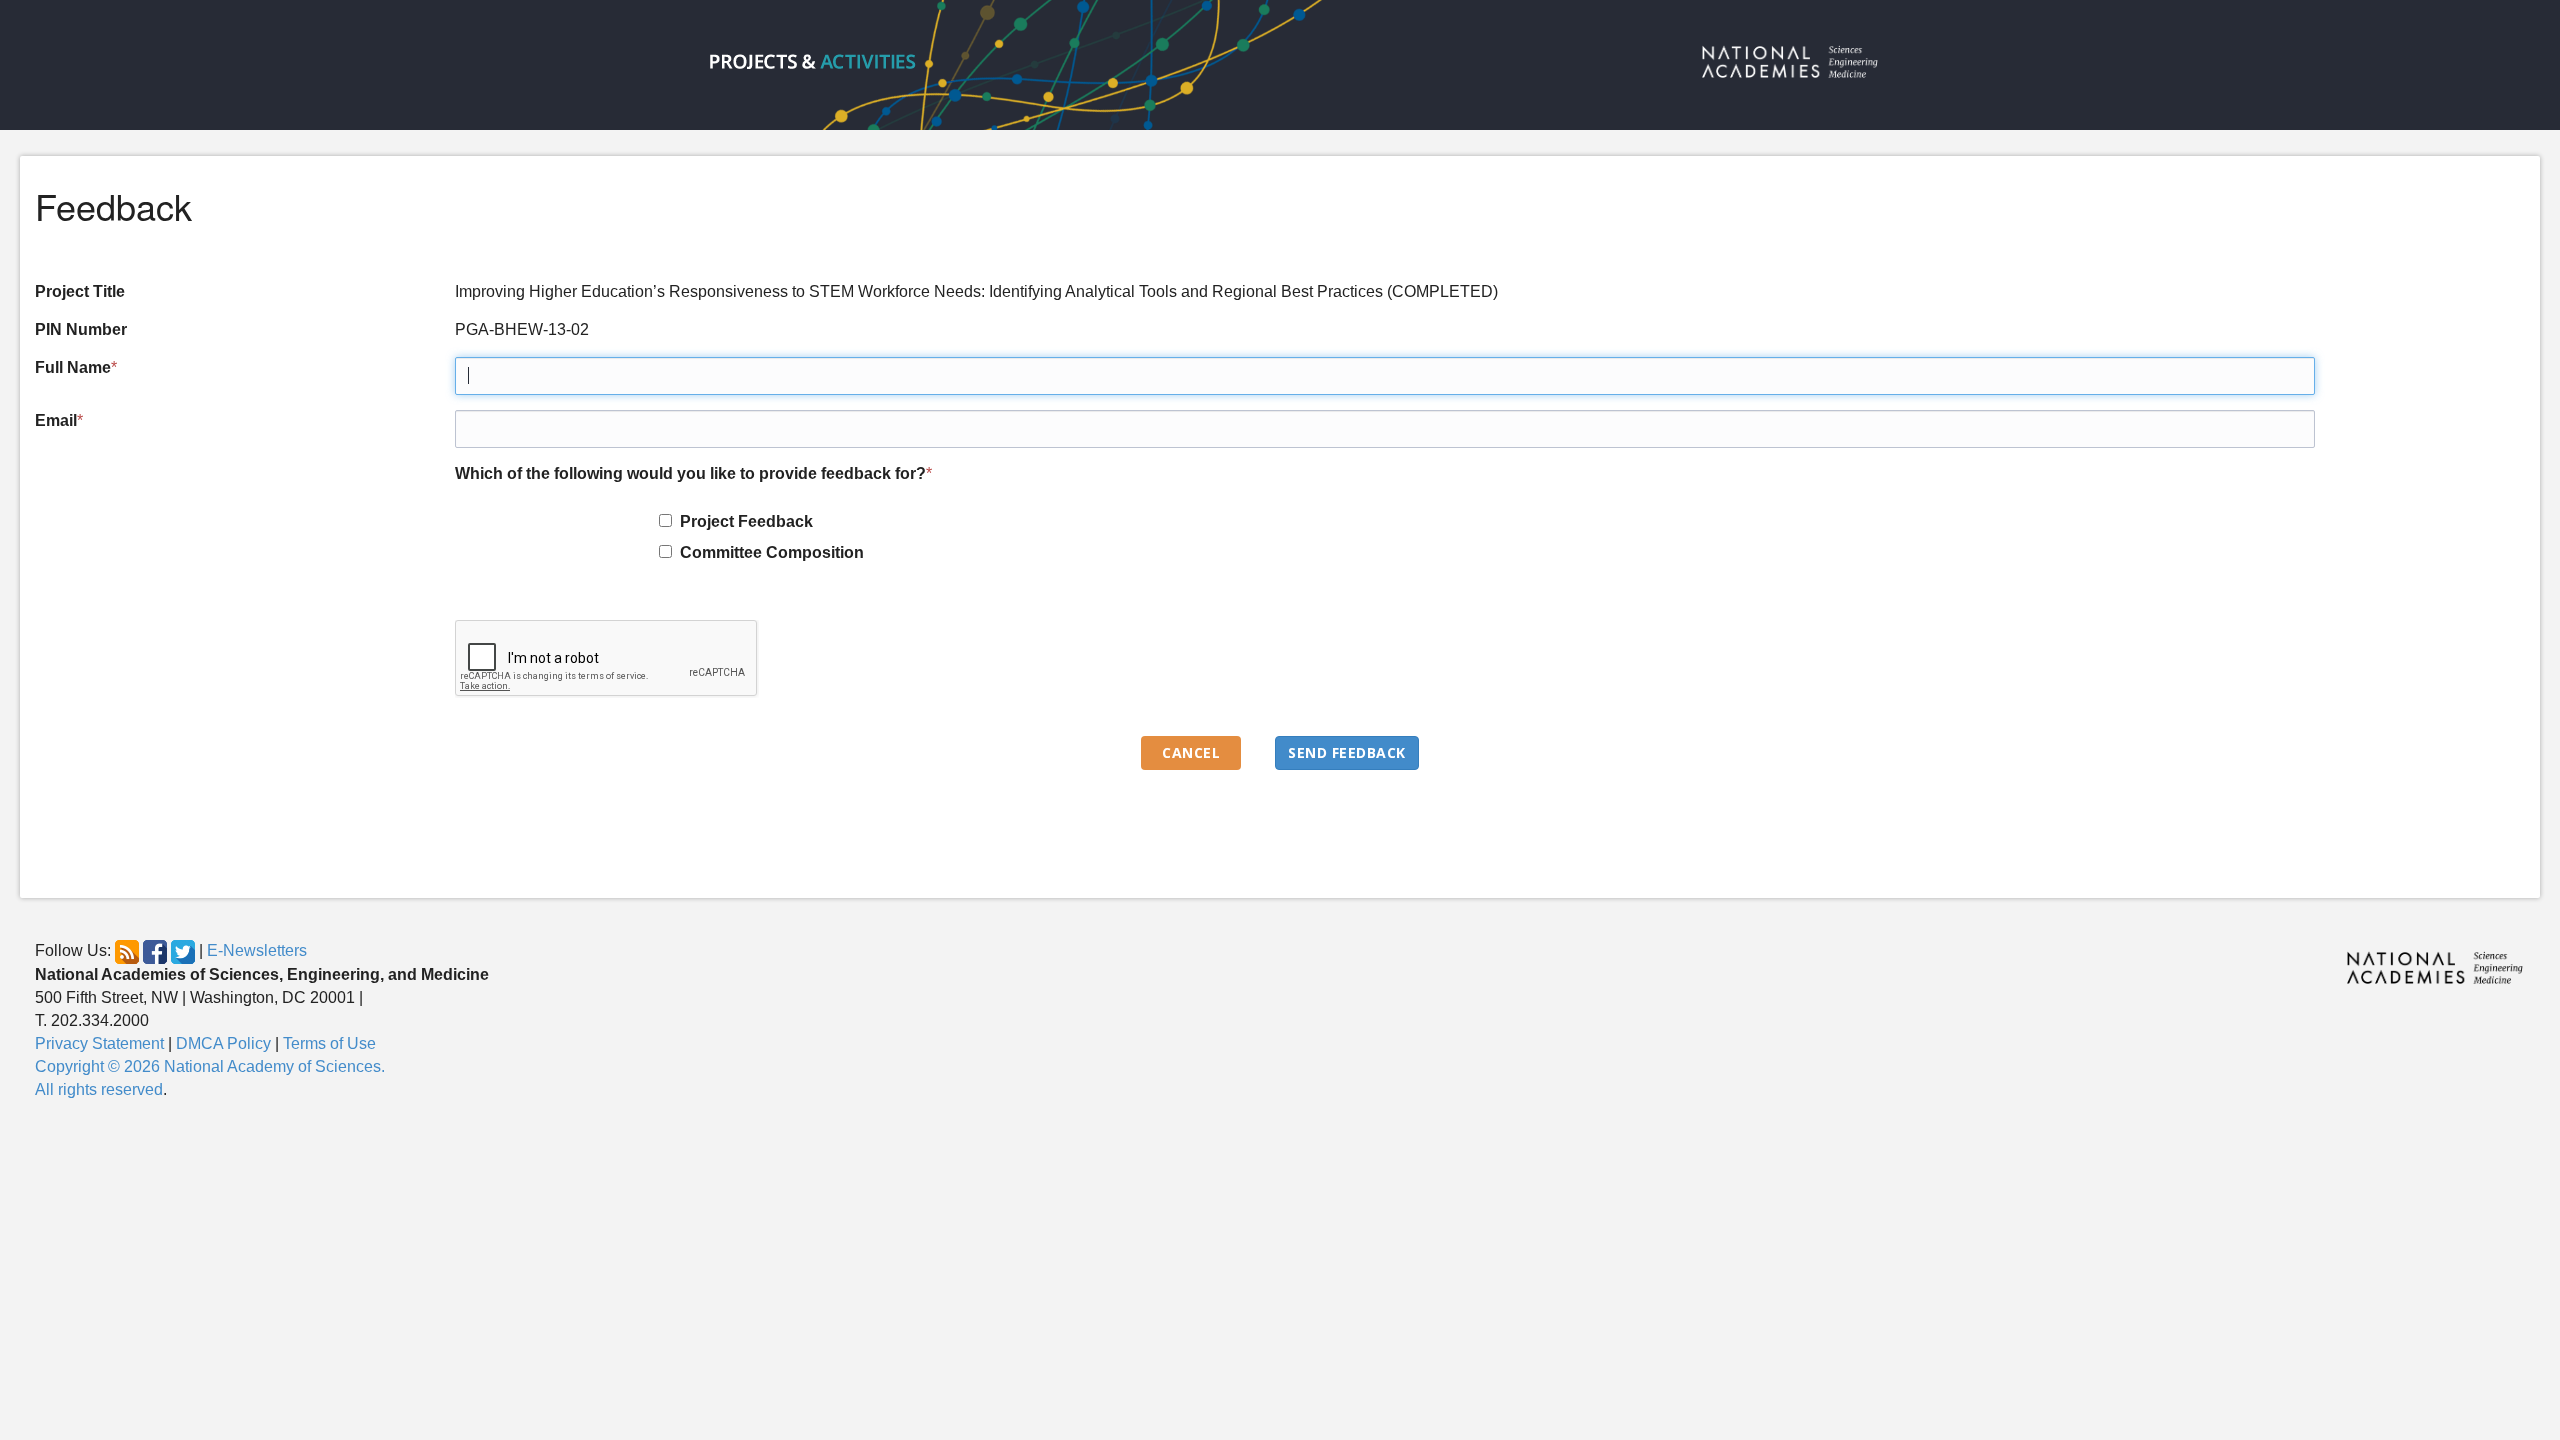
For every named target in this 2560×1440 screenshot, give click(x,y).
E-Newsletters (257, 951)
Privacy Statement (99, 1043)
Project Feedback (742, 521)
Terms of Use (329, 1043)
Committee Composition (768, 552)
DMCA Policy (223, 1043)
